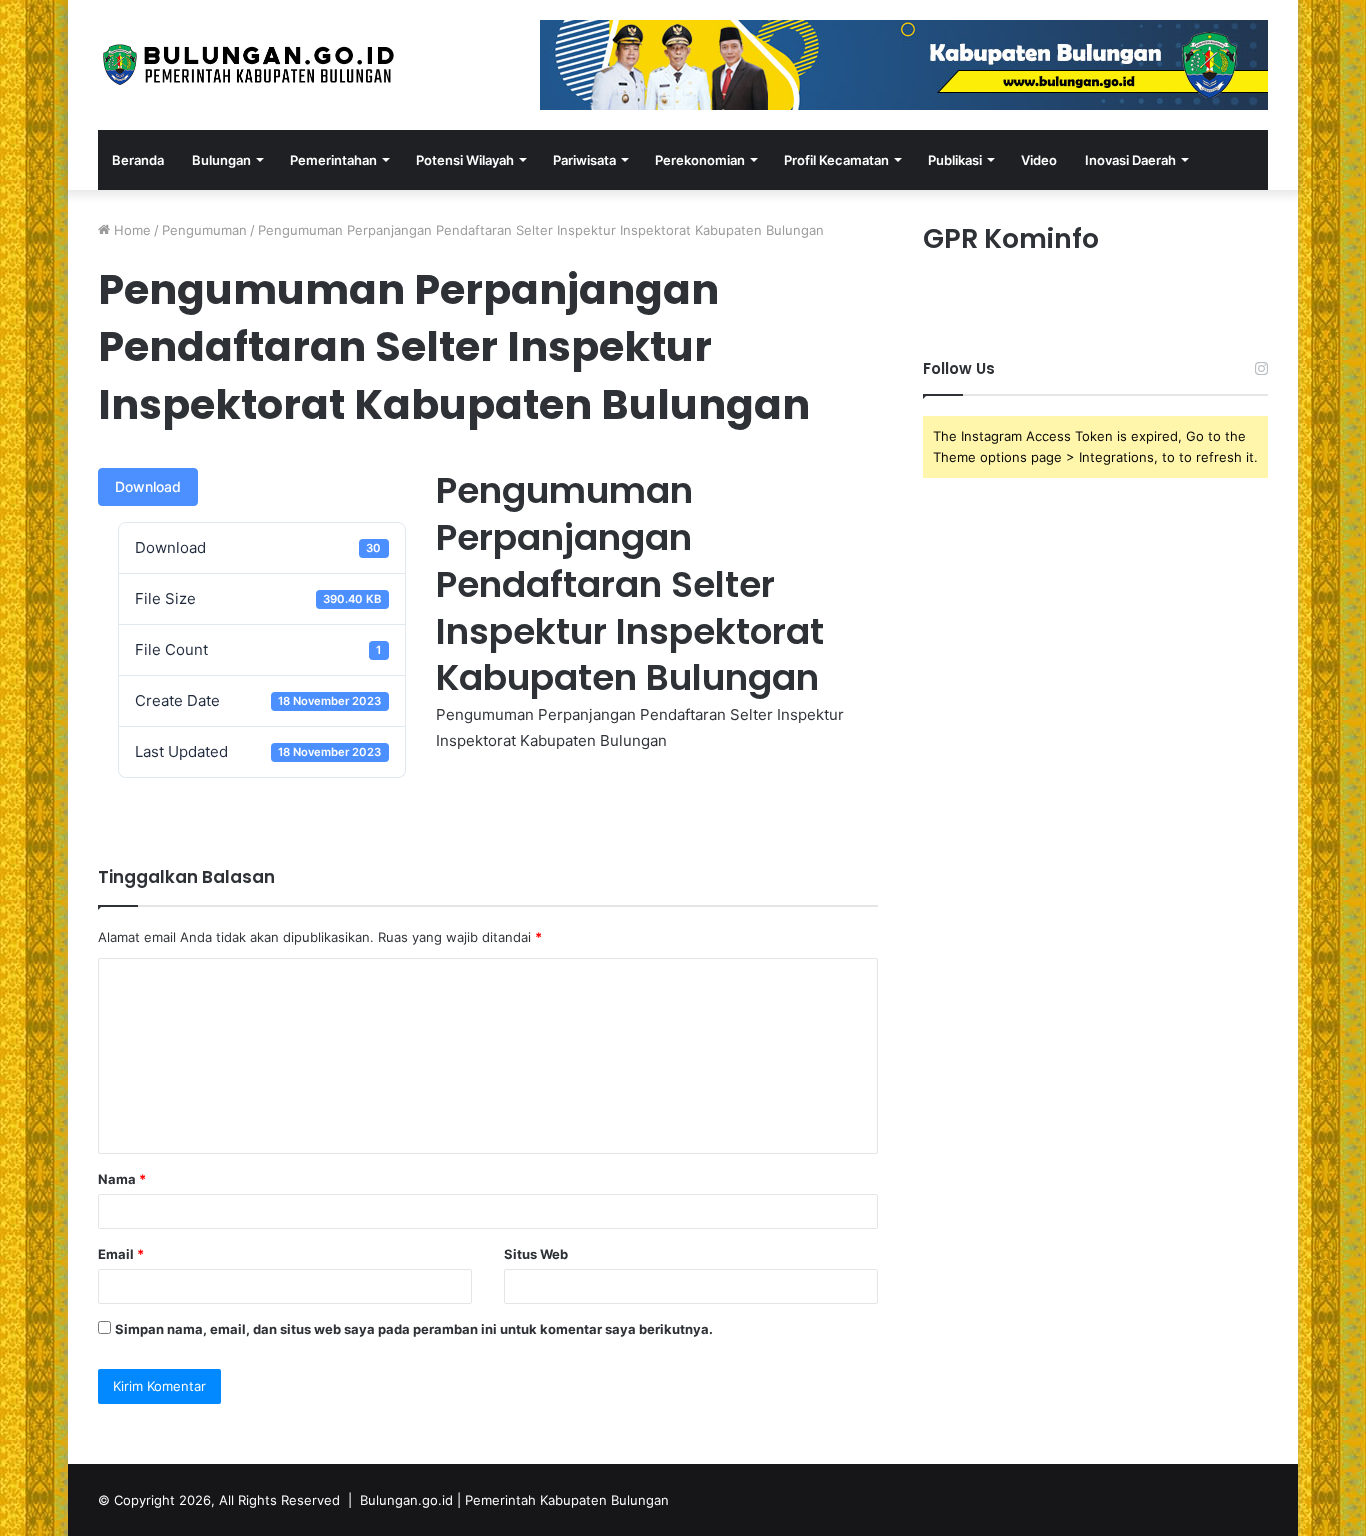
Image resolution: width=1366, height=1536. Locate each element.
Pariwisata (584, 160)
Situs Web (536, 1254)
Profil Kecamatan (836, 160)
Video (1039, 160)
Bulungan (221, 160)
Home (130, 230)
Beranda (138, 160)
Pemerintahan (333, 160)
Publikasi (955, 160)
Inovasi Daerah (1130, 160)
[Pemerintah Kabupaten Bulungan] (248, 64)
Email (121, 1254)
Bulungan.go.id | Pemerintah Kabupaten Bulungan (514, 1500)
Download (148, 486)
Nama (122, 1179)
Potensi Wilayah (465, 160)
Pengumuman (204, 230)
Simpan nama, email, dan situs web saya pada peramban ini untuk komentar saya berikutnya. (414, 1329)
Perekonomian (700, 160)
